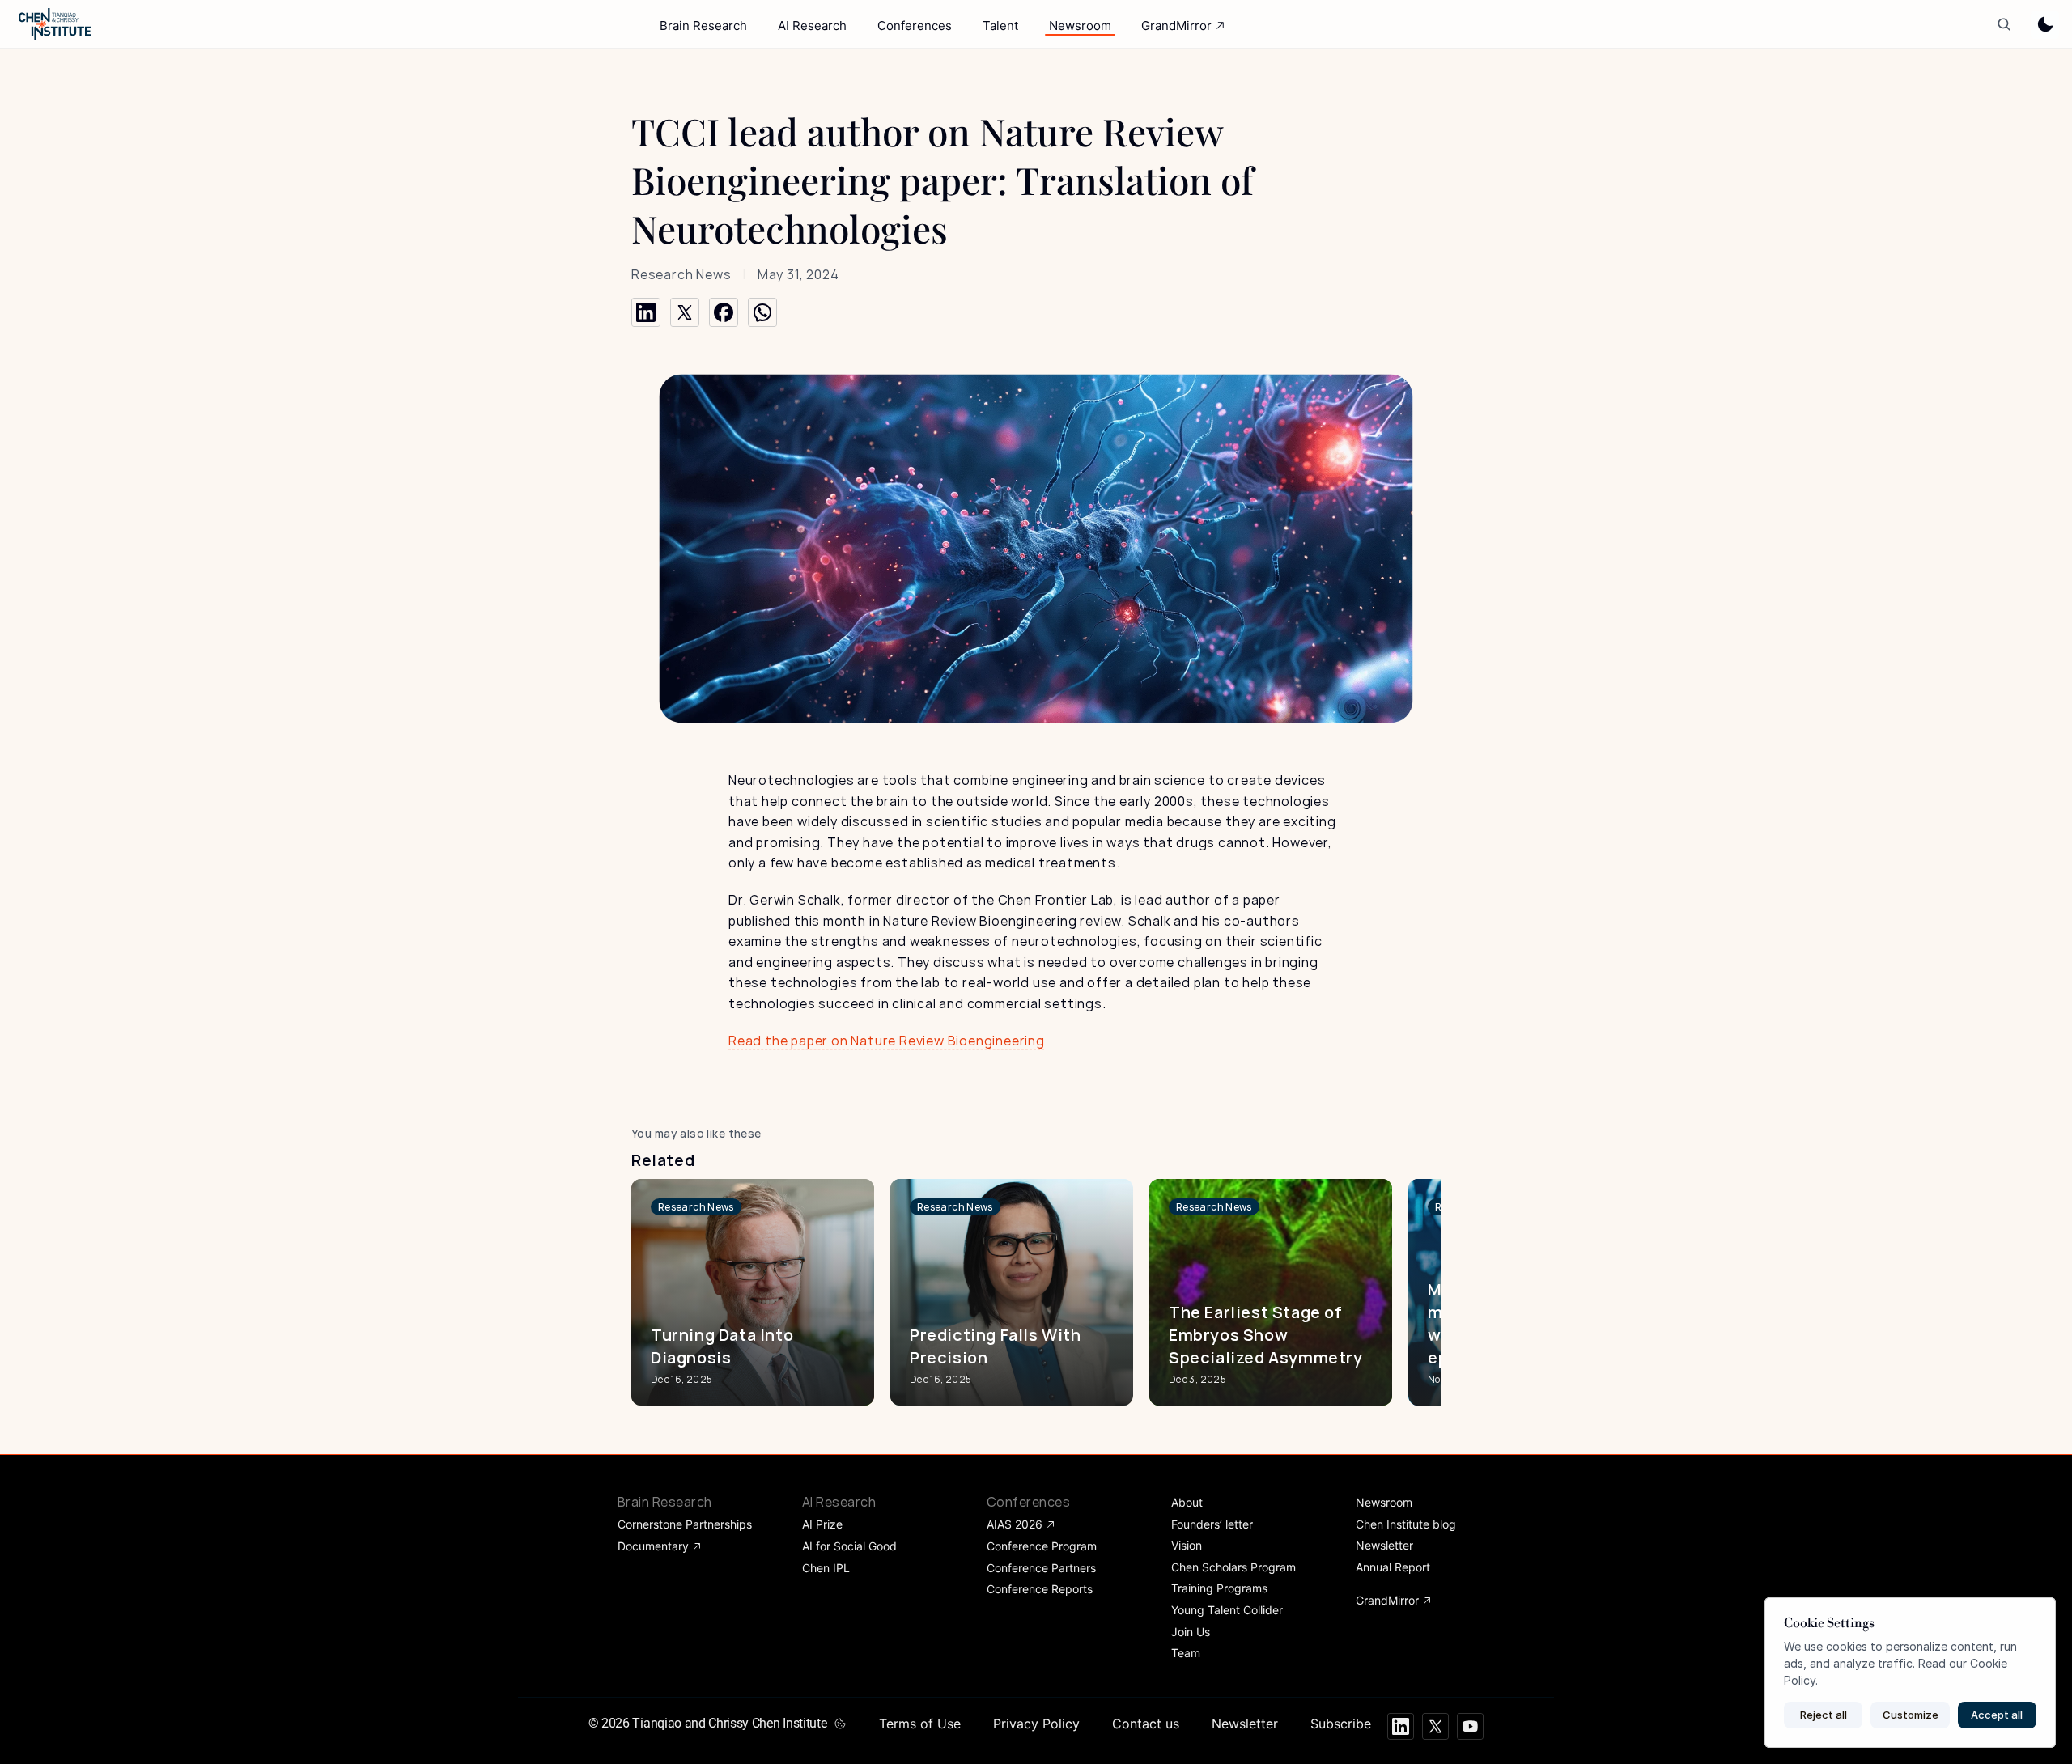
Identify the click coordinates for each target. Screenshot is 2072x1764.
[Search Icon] (2004, 25)
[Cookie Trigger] (840, 1724)
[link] (696, 1207)
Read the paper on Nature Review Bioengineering (887, 1041)
